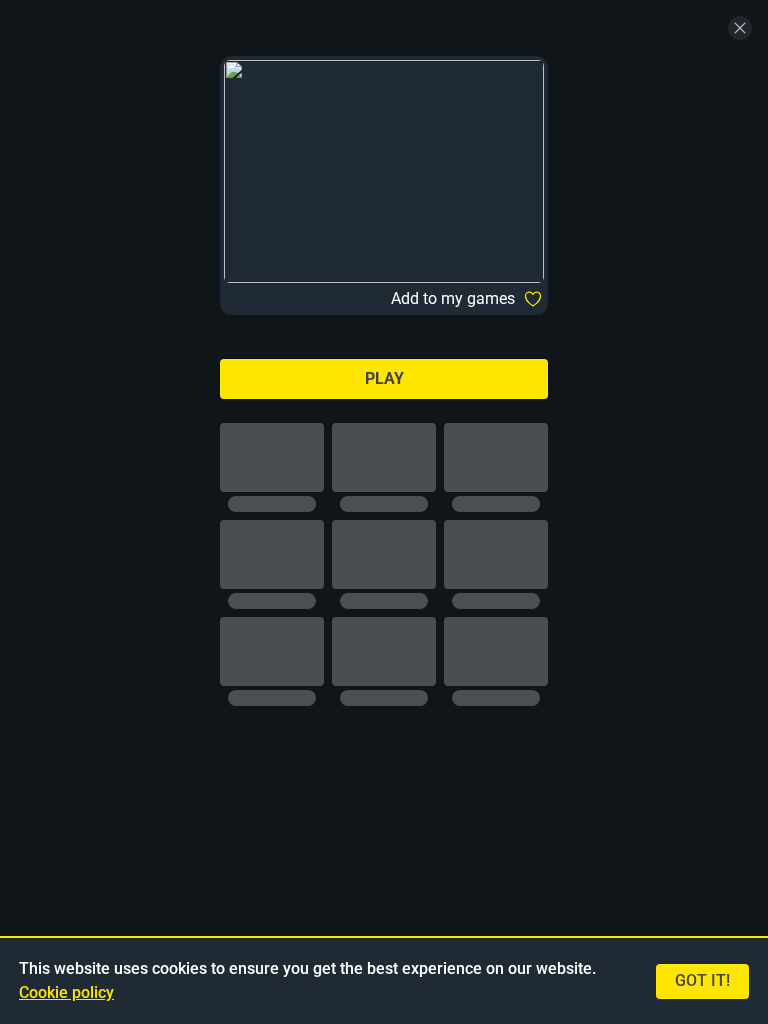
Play (384, 378)
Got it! (702, 980)
